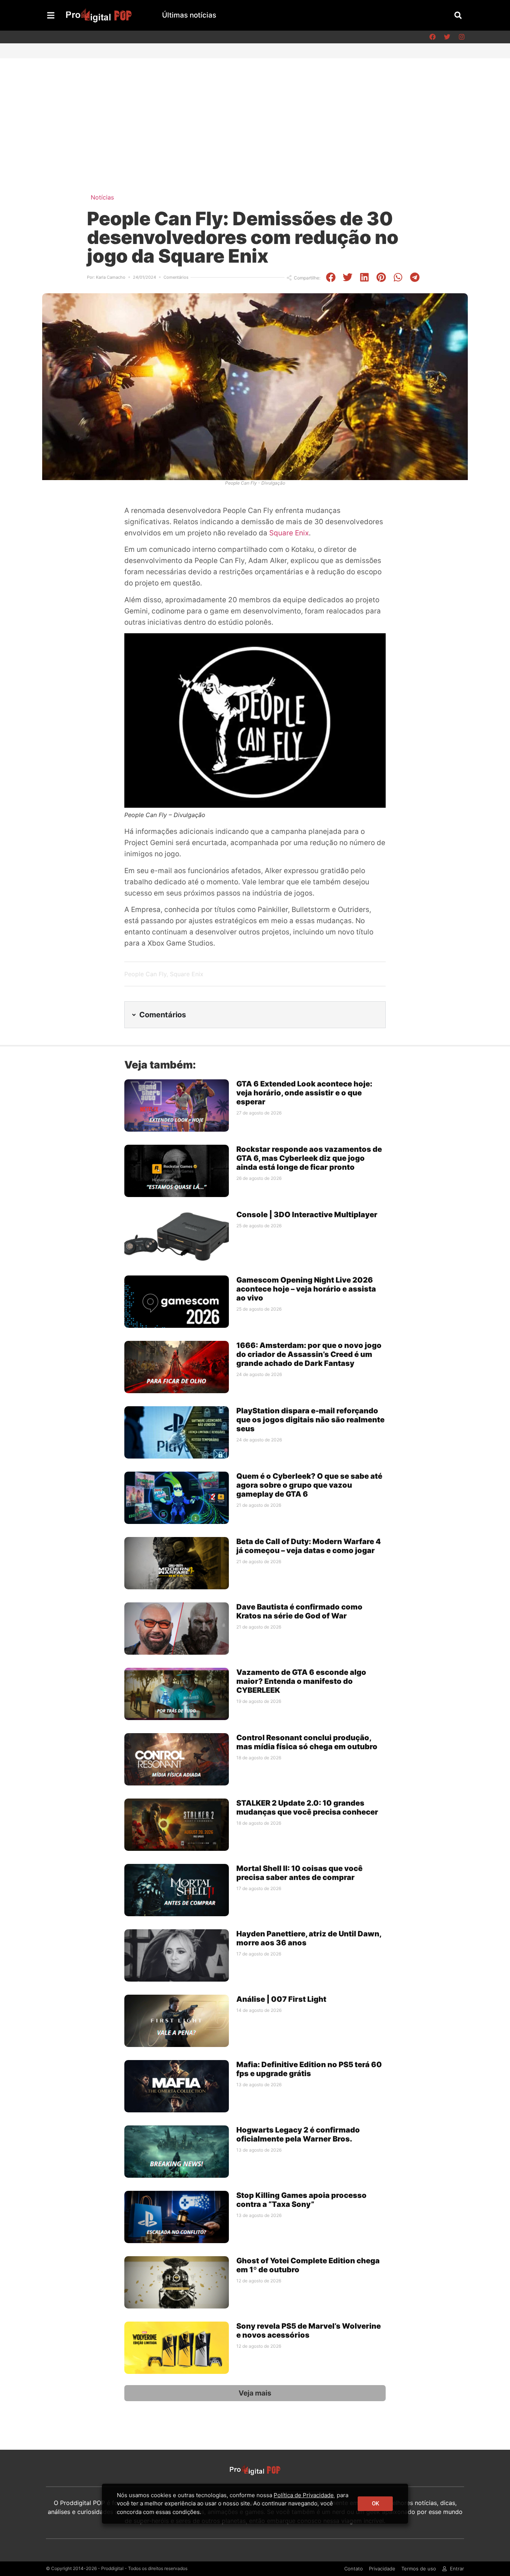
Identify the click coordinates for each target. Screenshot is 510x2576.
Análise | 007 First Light (281, 1999)
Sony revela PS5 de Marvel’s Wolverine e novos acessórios (309, 2331)
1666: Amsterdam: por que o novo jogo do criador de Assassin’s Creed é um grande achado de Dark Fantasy (309, 1354)
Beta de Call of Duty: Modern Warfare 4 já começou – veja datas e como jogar (309, 1546)
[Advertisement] (255, 114)
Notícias (102, 197)
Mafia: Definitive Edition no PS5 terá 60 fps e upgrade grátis (309, 2069)
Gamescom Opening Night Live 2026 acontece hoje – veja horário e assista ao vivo (306, 1289)
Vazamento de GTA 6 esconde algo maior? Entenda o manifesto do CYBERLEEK (301, 1681)
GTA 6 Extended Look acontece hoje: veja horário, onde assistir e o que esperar (304, 1093)
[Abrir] (51, 15)
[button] (458, 15)
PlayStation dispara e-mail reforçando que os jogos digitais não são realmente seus (310, 1420)
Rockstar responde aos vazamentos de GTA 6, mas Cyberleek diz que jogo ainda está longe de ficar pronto (309, 1158)
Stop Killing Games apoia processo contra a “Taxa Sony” (301, 2200)
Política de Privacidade (304, 2495)
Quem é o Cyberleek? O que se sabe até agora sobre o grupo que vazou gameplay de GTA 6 (309, 1485)
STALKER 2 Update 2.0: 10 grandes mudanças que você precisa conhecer (307, 1807)
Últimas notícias (189, 15)
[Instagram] (461, 37)
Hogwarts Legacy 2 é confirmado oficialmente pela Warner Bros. (298, 2134)
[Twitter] (447, 37)
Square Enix (289, 533)
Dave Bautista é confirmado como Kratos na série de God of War (299, 1611)
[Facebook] (432, 37)
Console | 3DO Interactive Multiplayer (307, 1215)
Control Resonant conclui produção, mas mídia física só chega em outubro (307, 1742)
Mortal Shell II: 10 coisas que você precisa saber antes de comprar (299, 1873)
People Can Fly (145, 974)
